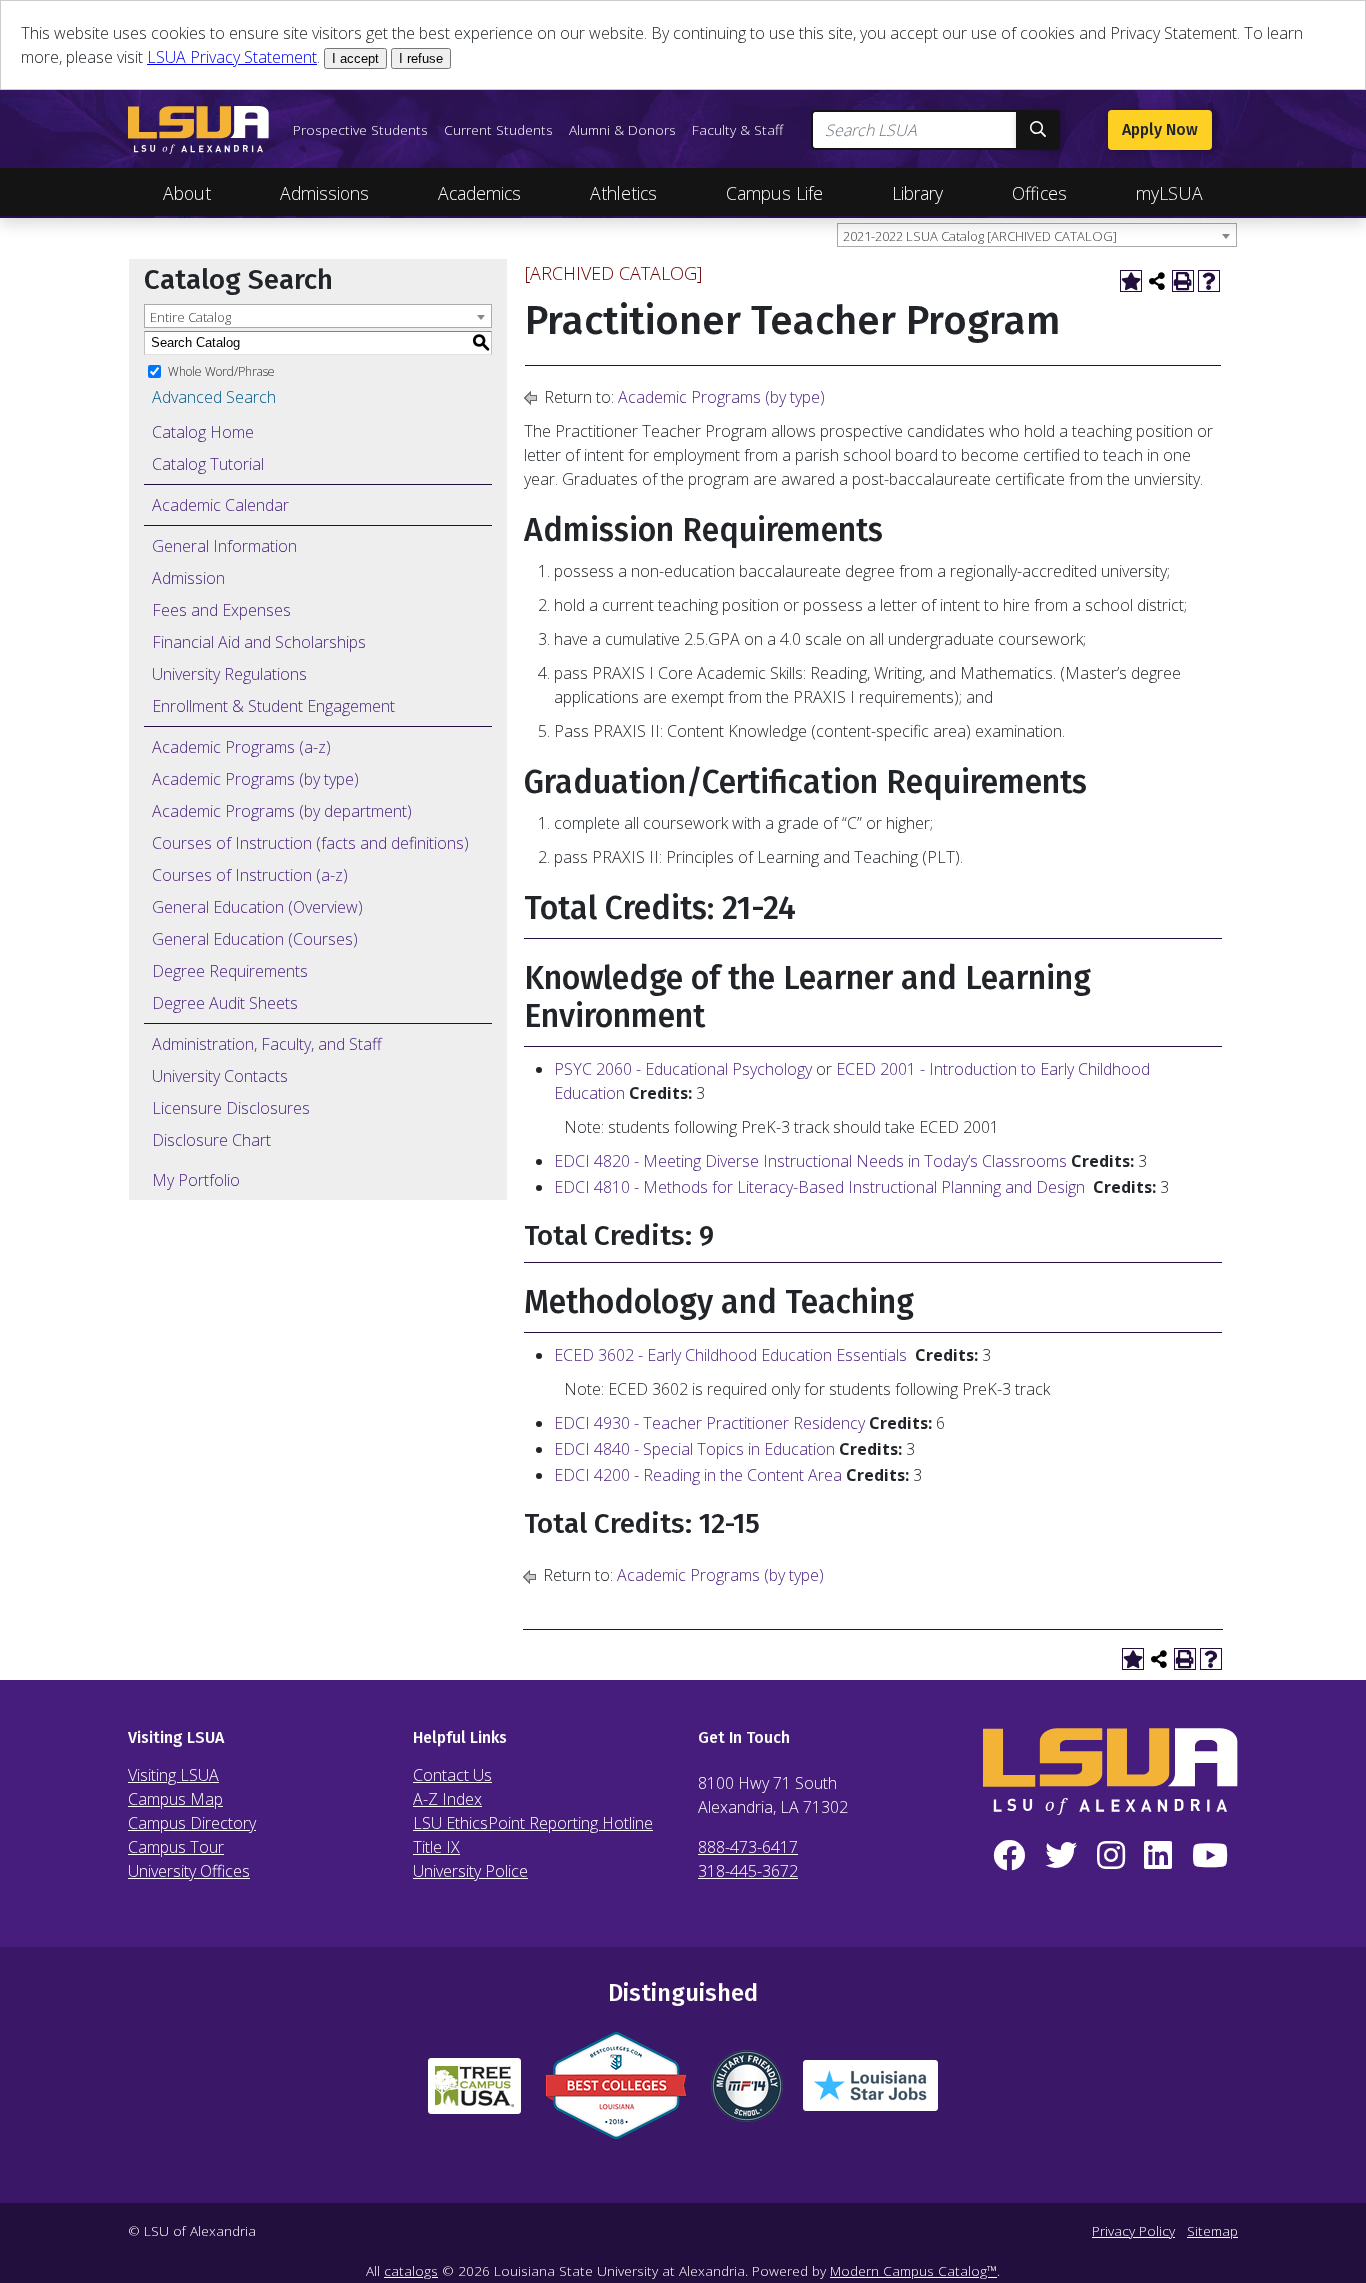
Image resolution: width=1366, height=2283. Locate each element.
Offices (1039, 193)
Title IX (436, 1847)
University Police (470, 1871)
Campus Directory (192, 1823)
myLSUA (1169, 193)
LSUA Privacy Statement (232, 57)
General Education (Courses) (255, 939)
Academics (479, 193)
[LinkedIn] (1158, 1856)
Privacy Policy (1133, 2230)
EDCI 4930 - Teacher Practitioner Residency (709, 1423)
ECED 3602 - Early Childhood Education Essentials (730, 1355)
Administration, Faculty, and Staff (267, 1044)
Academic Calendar (220, 505)
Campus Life (774, 193)
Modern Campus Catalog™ (913, 2270)
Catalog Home (203, 432)
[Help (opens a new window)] (1209, 281)
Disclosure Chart (211, 1140)
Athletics (623, 193)
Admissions (324, 193)
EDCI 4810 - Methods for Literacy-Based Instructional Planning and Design (819, 1187)
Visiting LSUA (173, 1775)
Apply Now (1160, 129)
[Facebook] (1009, 1856)
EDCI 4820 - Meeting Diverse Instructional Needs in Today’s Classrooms (810, 1161)
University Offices (189, 1871)
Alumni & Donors (622, 129)
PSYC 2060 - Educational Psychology (683, 1069)
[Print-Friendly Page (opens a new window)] (1183, 281)
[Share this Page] (1157, 281)
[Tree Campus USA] (474, 2094)
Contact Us (452, 1775)
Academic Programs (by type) (255, 779)
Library (917, 193)
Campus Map (175, 1799)
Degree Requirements (230, 971)
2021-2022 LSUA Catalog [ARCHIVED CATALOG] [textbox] (980, 236)
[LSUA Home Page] (198, 130)
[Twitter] (1061, 1856)
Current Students (498, 129)
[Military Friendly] (747, 2094)
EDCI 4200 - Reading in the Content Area (698, 1475)
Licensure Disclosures (231, 1108)
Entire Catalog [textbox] (190, 317)
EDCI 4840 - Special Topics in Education (694, 1449)
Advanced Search (214, 397)
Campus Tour (176, 1847)
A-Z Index (447, 1799)
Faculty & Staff (737, 129)
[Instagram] (1111, 1856)
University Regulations (229, 674)
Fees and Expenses (221, 610)
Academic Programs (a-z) (241, 747)
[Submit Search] (1038, 130)
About (187, 193)
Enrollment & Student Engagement (273, 706)
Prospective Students (360, 129)
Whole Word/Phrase (221, 370)
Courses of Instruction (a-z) (250, 875)
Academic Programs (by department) (282, 811)
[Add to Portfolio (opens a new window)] (1131, 281)
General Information (224, 546)
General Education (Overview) (257, 907)
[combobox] (1037, 235)
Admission (188, 578)
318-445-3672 (748, 1871)
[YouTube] (1210, 1856)
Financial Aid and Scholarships (259, 642)
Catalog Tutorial (208, 464)
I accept (355, 58)
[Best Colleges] (616, 2093)
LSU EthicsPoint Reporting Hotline (533, 1823)
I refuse (421, 58)
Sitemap (1212, 2230)
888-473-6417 (748, 1847)
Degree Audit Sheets (225, 1003)
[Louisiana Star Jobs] (870, 2093)
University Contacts (220, 1076)
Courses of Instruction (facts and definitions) (310, 843)
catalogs (411, 2270)
